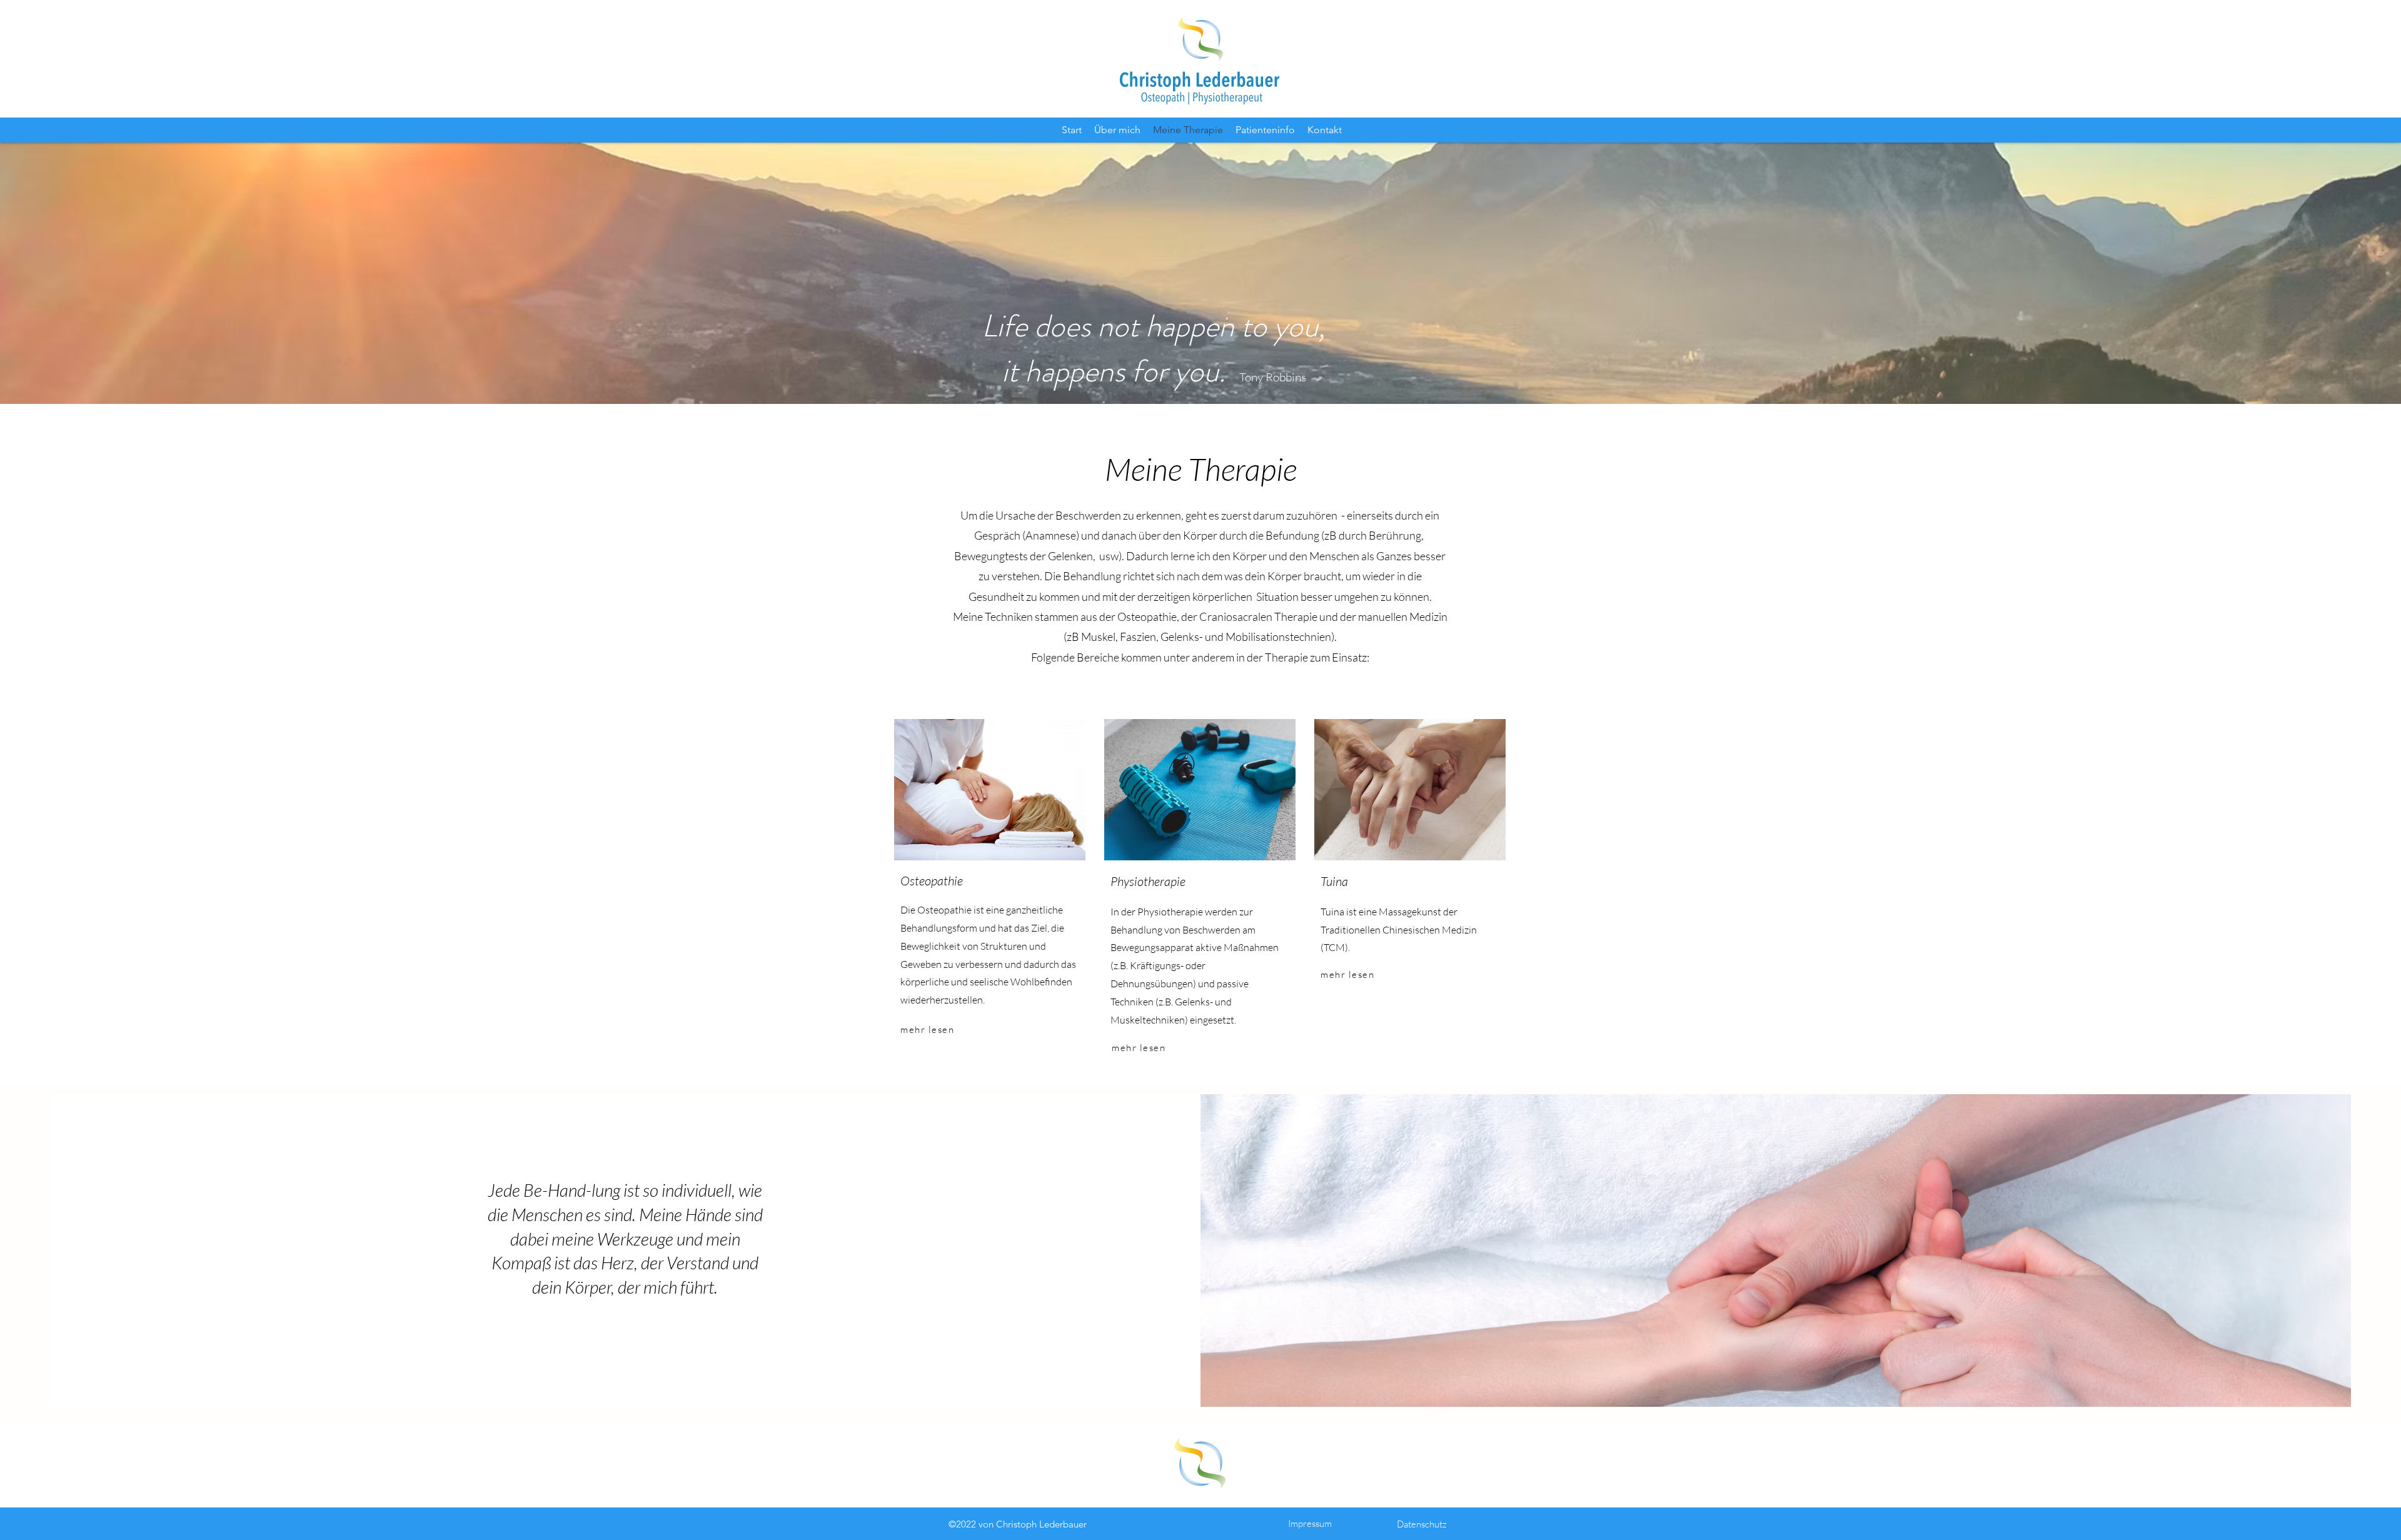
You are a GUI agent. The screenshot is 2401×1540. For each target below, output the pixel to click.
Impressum (1310, 1523)
